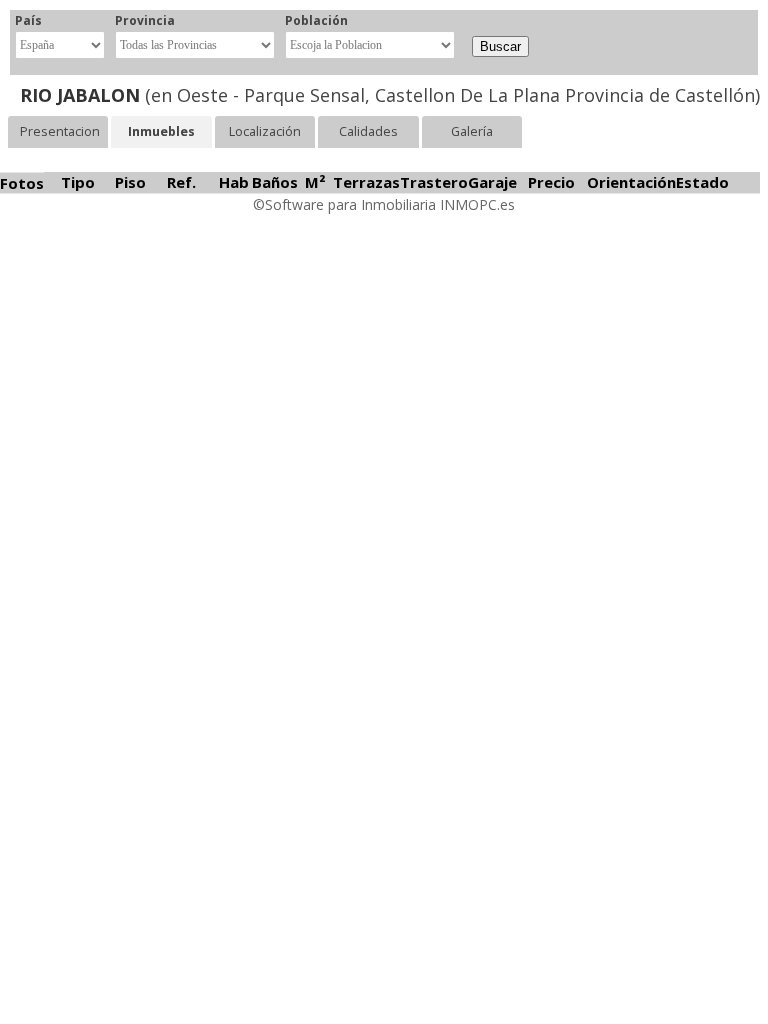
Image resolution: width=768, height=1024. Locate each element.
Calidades (368, 131)
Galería (472, 131)
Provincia (145, 20)
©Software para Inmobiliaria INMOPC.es (384, 204)
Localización (265, 131)
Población (316, 20)
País (28, 20)
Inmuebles (161, 131)
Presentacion (60, 131)
